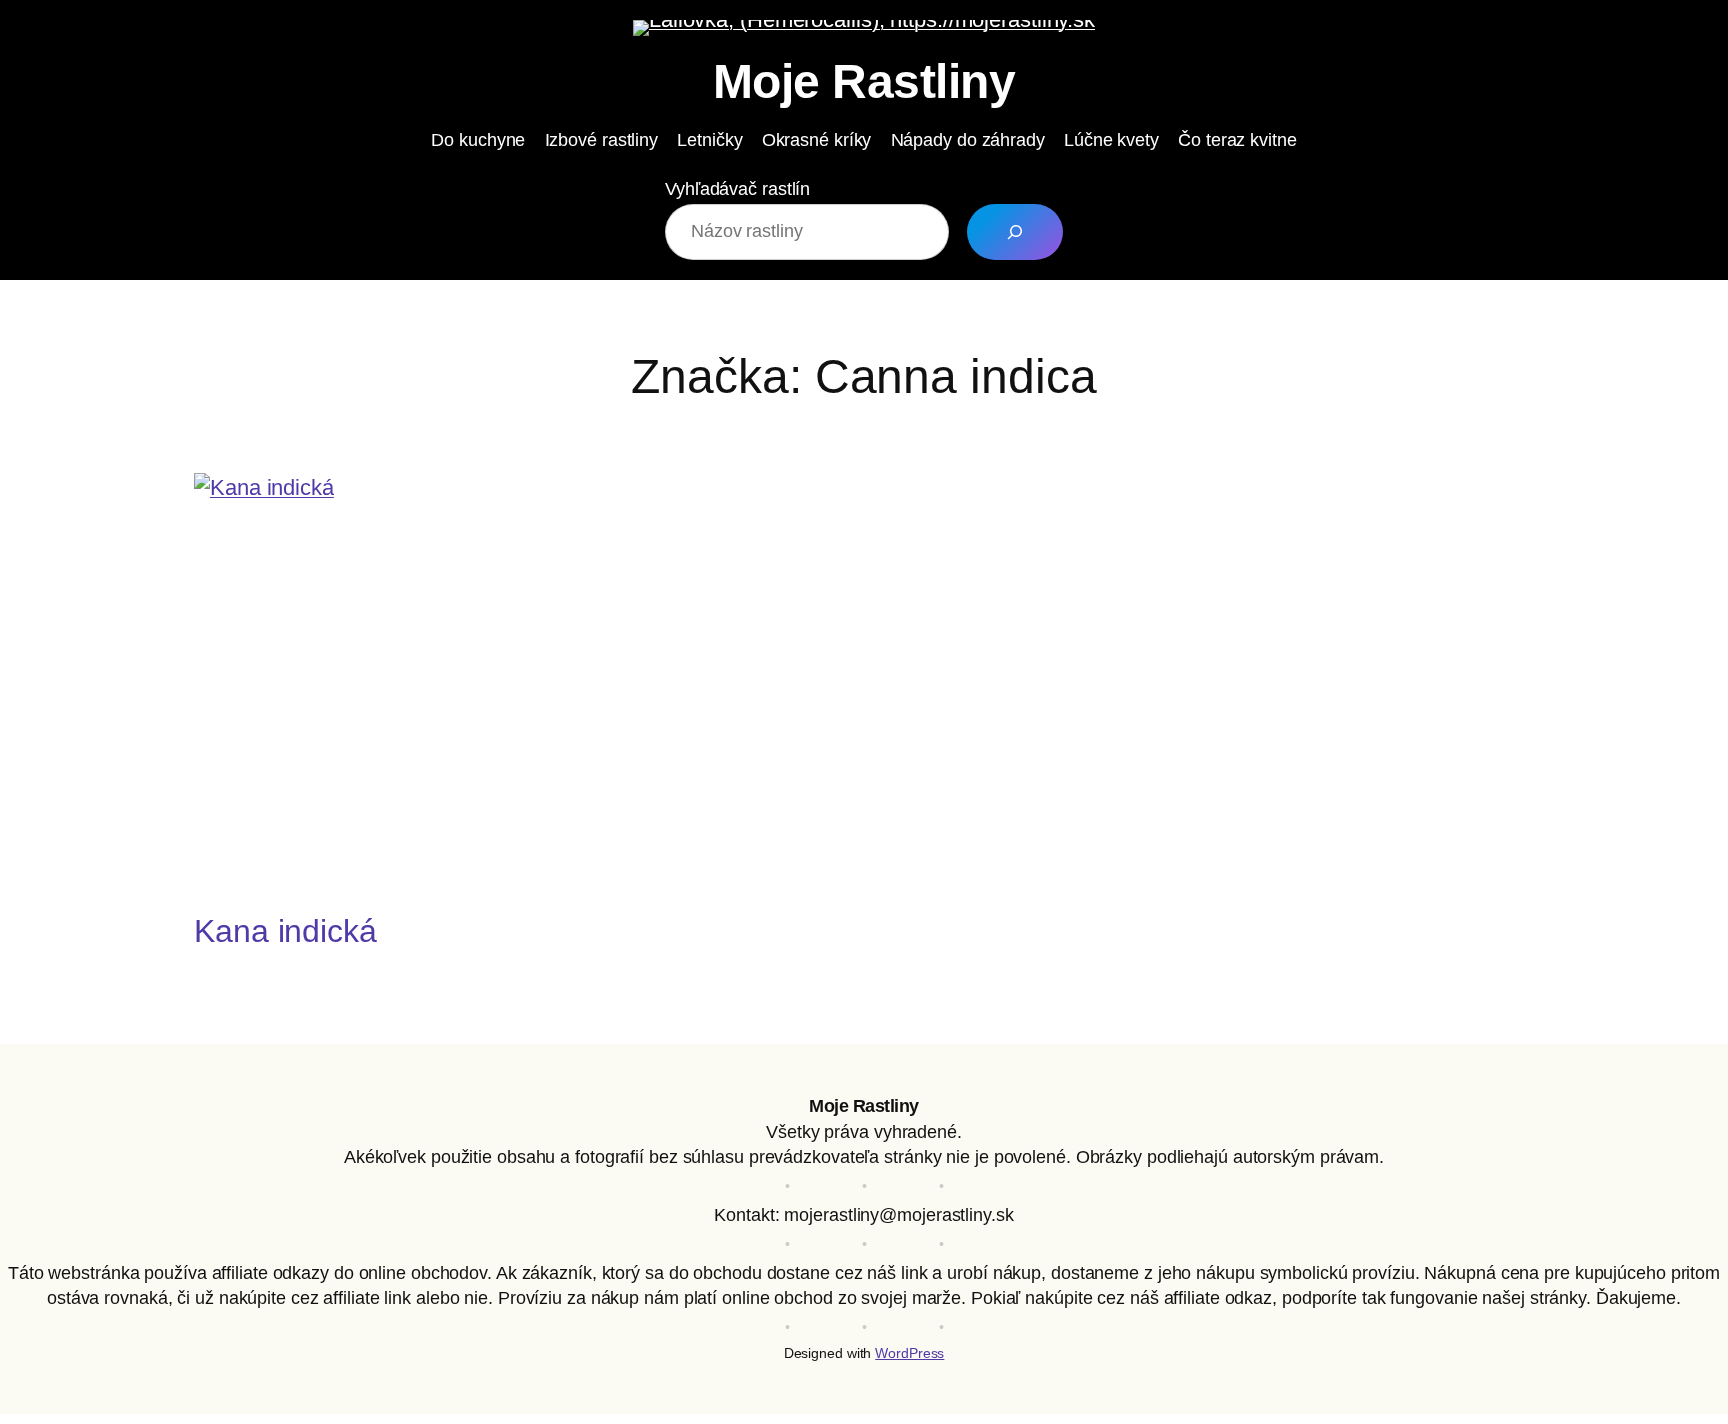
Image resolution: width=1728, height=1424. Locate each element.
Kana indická (285, 931)
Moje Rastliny (864, 81)
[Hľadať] (1015, 232)
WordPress (909, 1353)
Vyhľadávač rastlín (737, 189)
